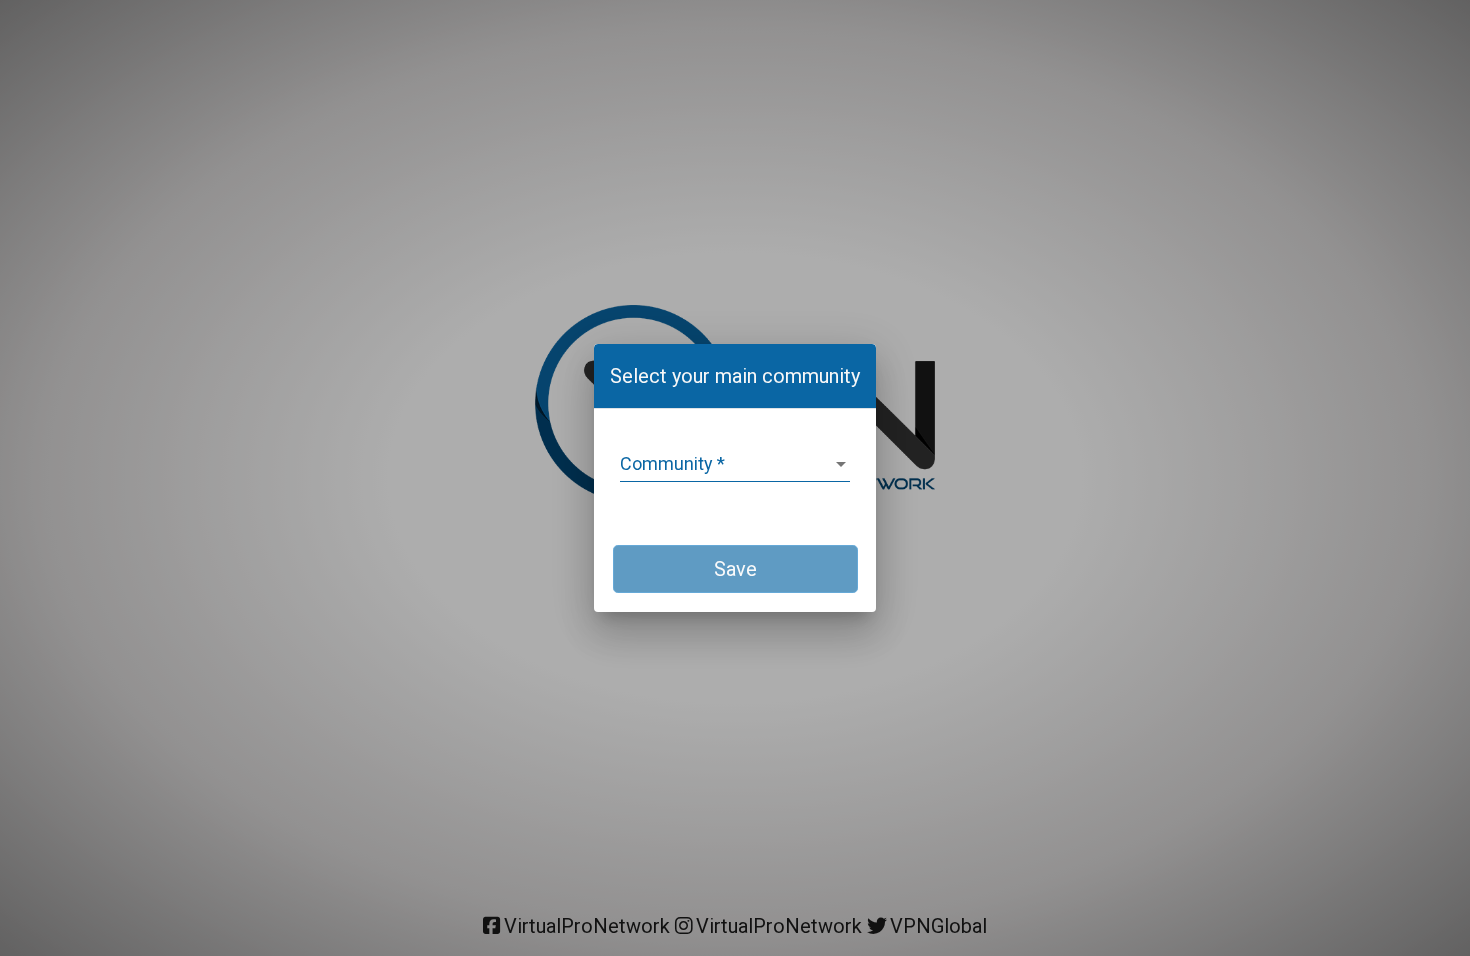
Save (735, 569)
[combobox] (735, 464)
